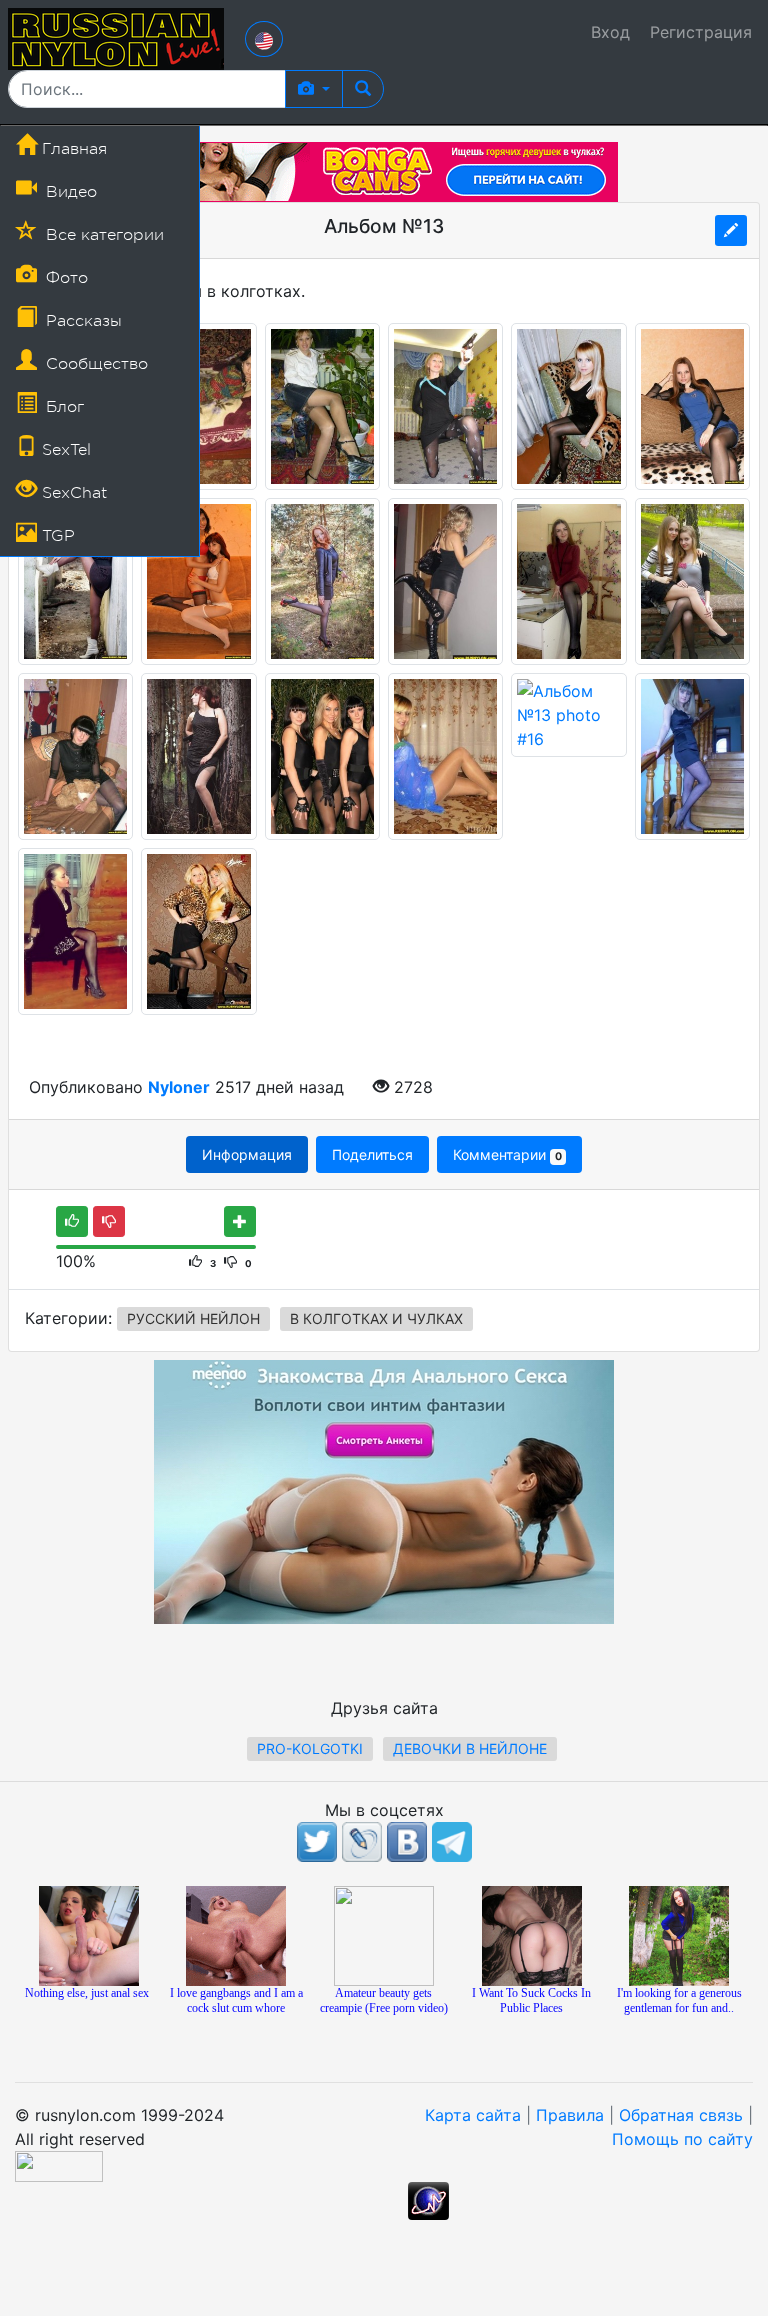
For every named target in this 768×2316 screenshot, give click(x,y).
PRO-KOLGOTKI (310, 1748)
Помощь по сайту (682, 2139)
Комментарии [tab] (507, 1154)
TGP (56, 536)
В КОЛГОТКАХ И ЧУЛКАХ (376, 1318)
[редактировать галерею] (731, 230)
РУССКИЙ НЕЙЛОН (193, 1318)
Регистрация (701, 32)
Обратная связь (681, 2115)
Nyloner (179, 1087)
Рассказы (81, 321)
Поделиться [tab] (372, 1154)
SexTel (64, 450)
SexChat (72, 493)
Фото (64, 278)
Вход (610, 32)
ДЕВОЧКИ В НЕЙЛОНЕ (470, 1748)
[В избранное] (240, 1221)
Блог (62, 407)
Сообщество (94, 364)
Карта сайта (473, 2115)
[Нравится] (72, 1221)
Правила (570, 2115)
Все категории (102, 235)
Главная (72, 149)
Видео (69, 192)
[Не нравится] (109, 1221)
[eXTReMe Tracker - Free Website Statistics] (428, 2199)
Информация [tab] (247, 1154)
